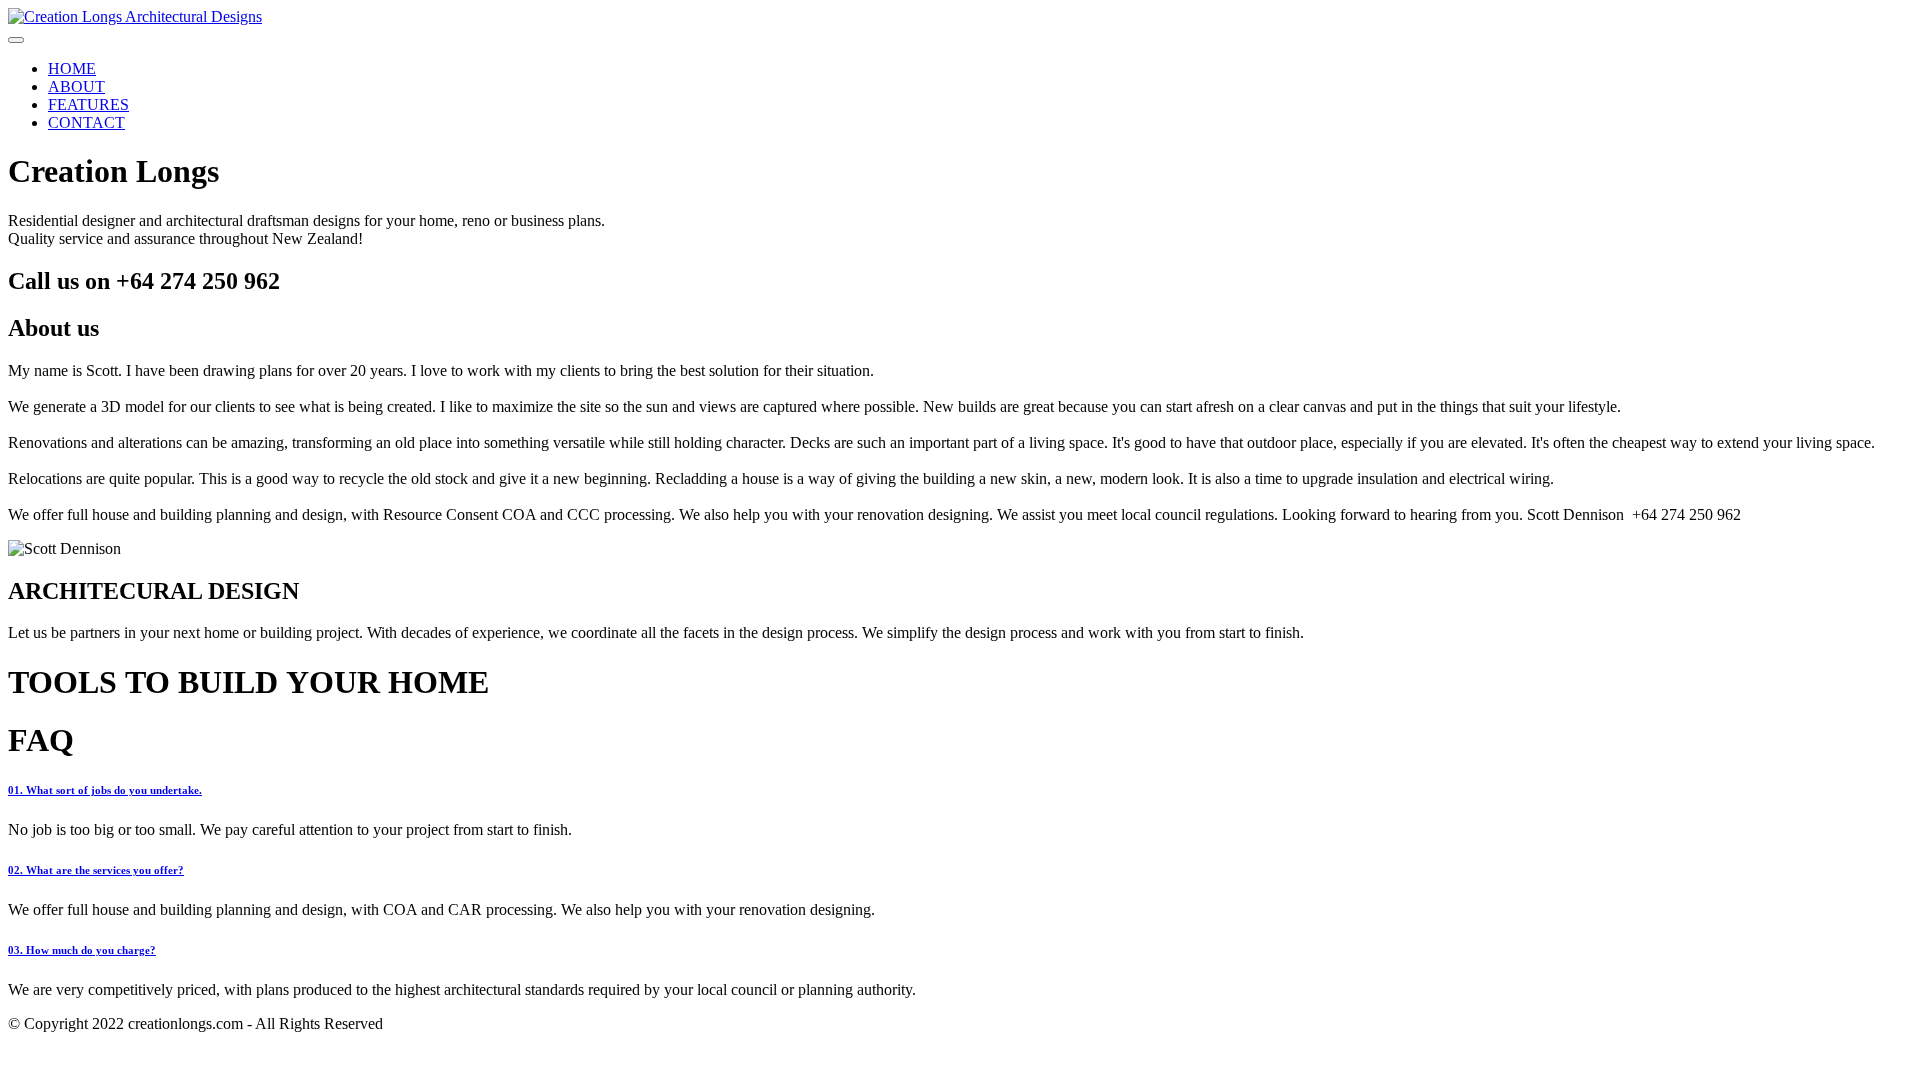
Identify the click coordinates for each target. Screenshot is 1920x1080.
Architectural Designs (193, 16)
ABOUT (76, 86)
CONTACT (86, 122)
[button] (960, 790)
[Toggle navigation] (16, 40)
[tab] (960, 790)
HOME (72, 68)
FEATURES (88, 104)
